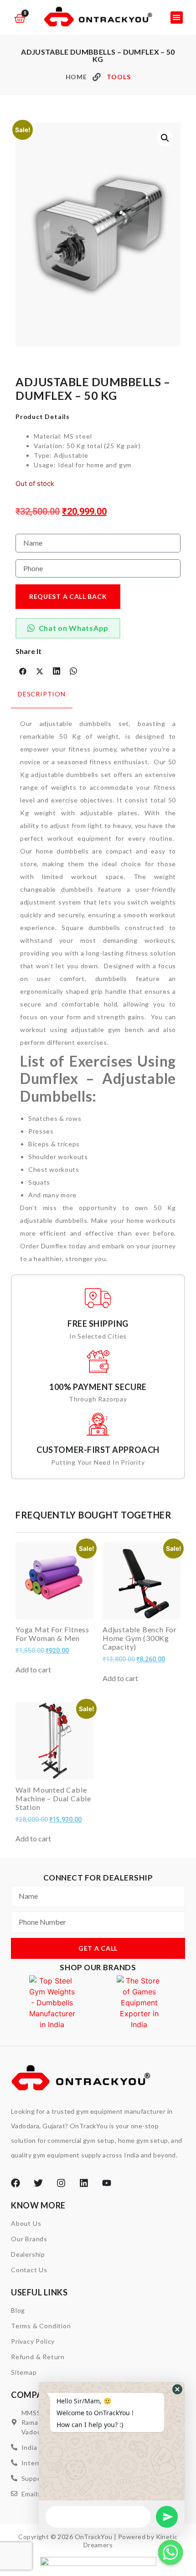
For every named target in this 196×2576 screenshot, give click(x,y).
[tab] (42, 699)
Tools (119, 77)
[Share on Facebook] (23, 671)
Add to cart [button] (33, 1670)
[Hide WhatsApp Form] (170, 2552)
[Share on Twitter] (40, 671)
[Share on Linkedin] (57, 671)
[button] (177, 18)
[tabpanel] (98, 987)
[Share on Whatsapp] (73, 671)
